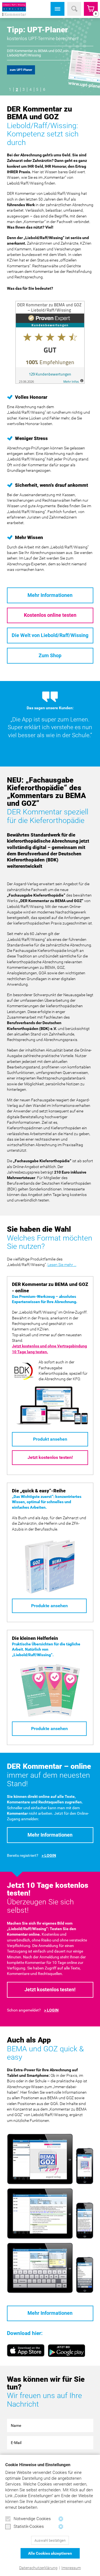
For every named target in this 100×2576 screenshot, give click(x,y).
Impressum (71, 2568)
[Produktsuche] (74, 9)
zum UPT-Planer (21, 70)
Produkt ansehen (50, 1439)
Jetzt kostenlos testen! (50, 1457)
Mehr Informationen (50, 595)
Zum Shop (50, 656)
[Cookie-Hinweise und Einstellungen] (61, 2519)
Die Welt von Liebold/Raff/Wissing (50, 635)
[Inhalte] (57, 9)
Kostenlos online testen (50, 615)
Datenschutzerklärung (38, 2568)
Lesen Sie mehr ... (62, 1265)
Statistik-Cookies (29, 2526)
